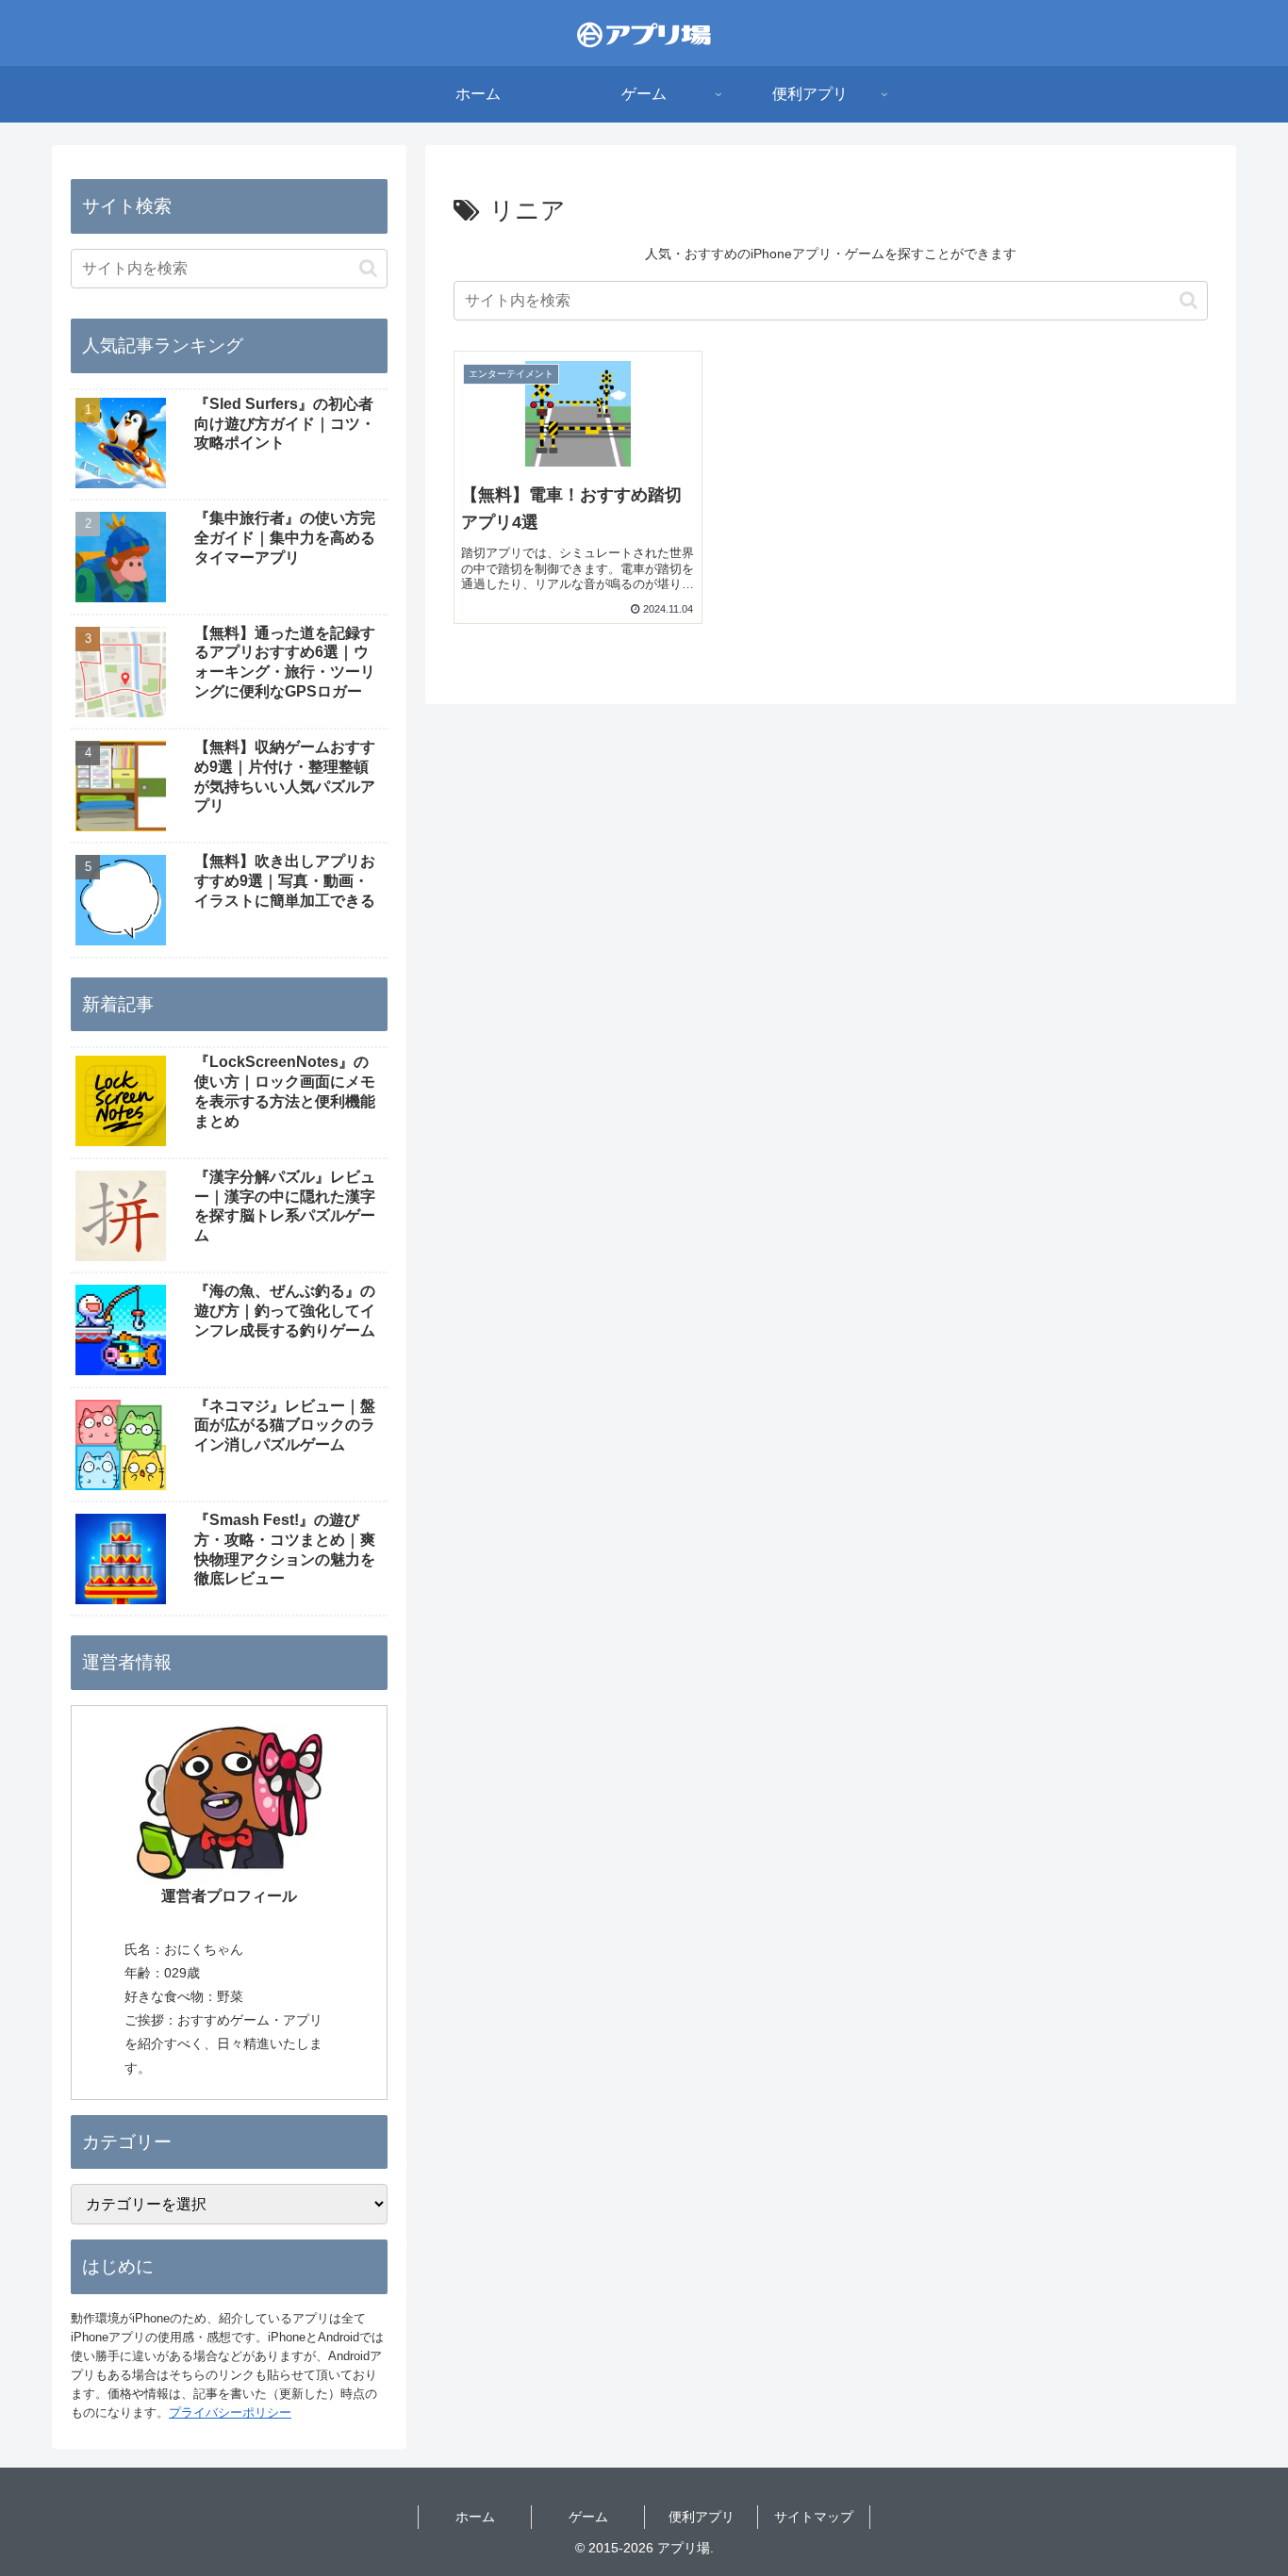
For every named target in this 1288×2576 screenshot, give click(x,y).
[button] (1189, 300)
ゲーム (588, 2517)
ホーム (475, 2517)
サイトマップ (814, 2517)
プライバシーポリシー (230, 2412)
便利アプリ (702, 2517)
